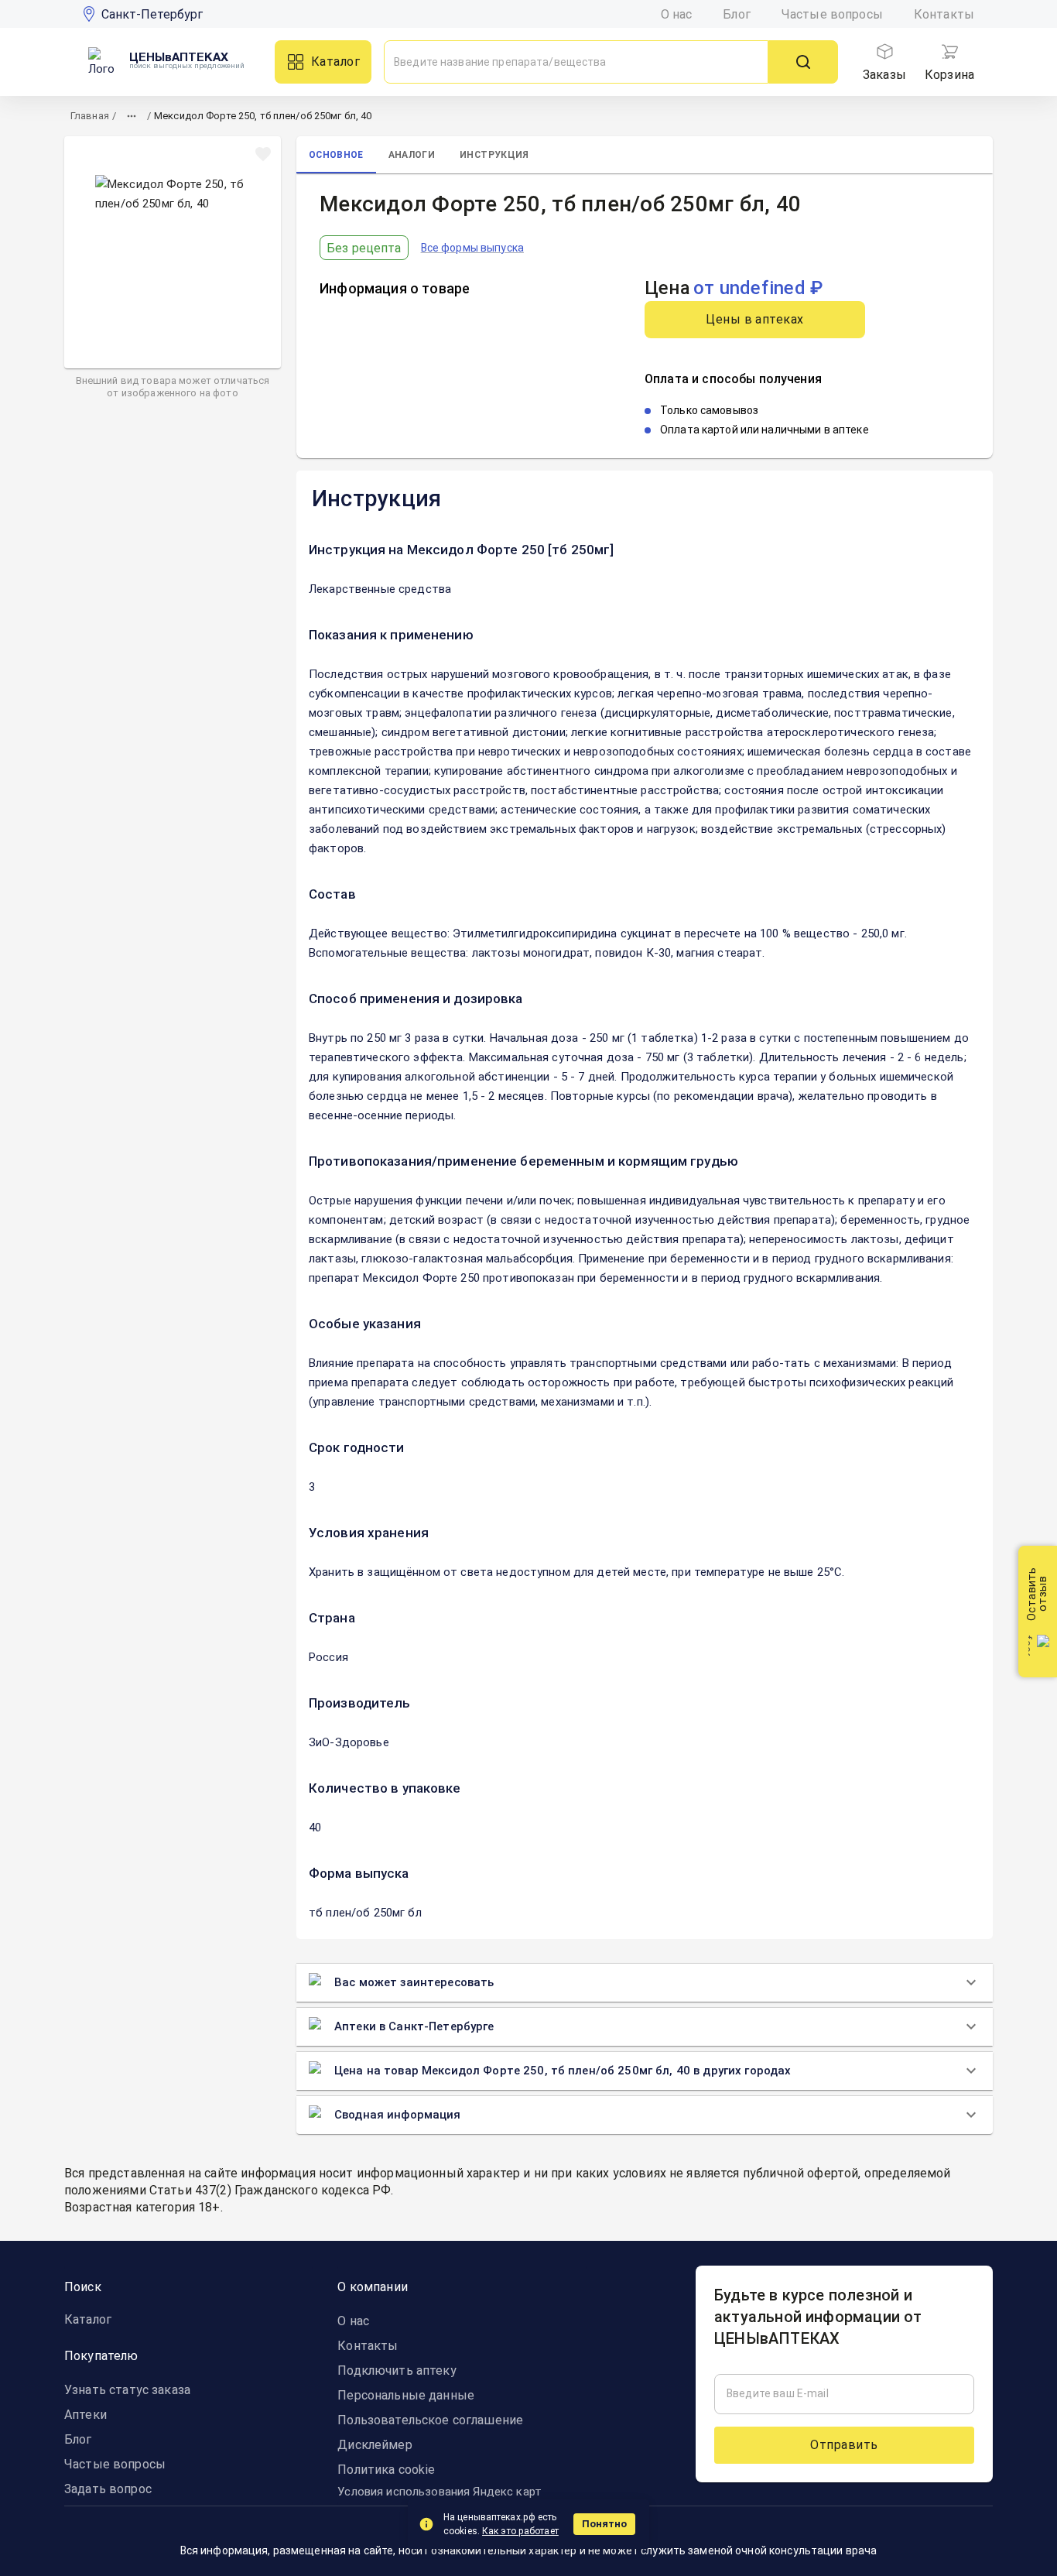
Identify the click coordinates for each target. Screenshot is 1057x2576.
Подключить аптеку (397, 2370)
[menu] (884, 52)
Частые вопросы (832, 14)
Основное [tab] (336, 155)
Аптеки (86, 2415)
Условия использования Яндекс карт (440, 2492)
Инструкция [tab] (494, 155)
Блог (737, 14)
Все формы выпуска (472, 248)
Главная (90, 116)
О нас (677, 14)
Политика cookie (386, 2470)
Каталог (335, 62)
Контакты (944, 14)
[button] (645, 550)
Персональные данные (406, 2395)
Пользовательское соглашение (430, 2420)
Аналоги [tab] (412, 155)
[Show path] (132, 116)
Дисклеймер (375, 2445)
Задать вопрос (108, 2489)
